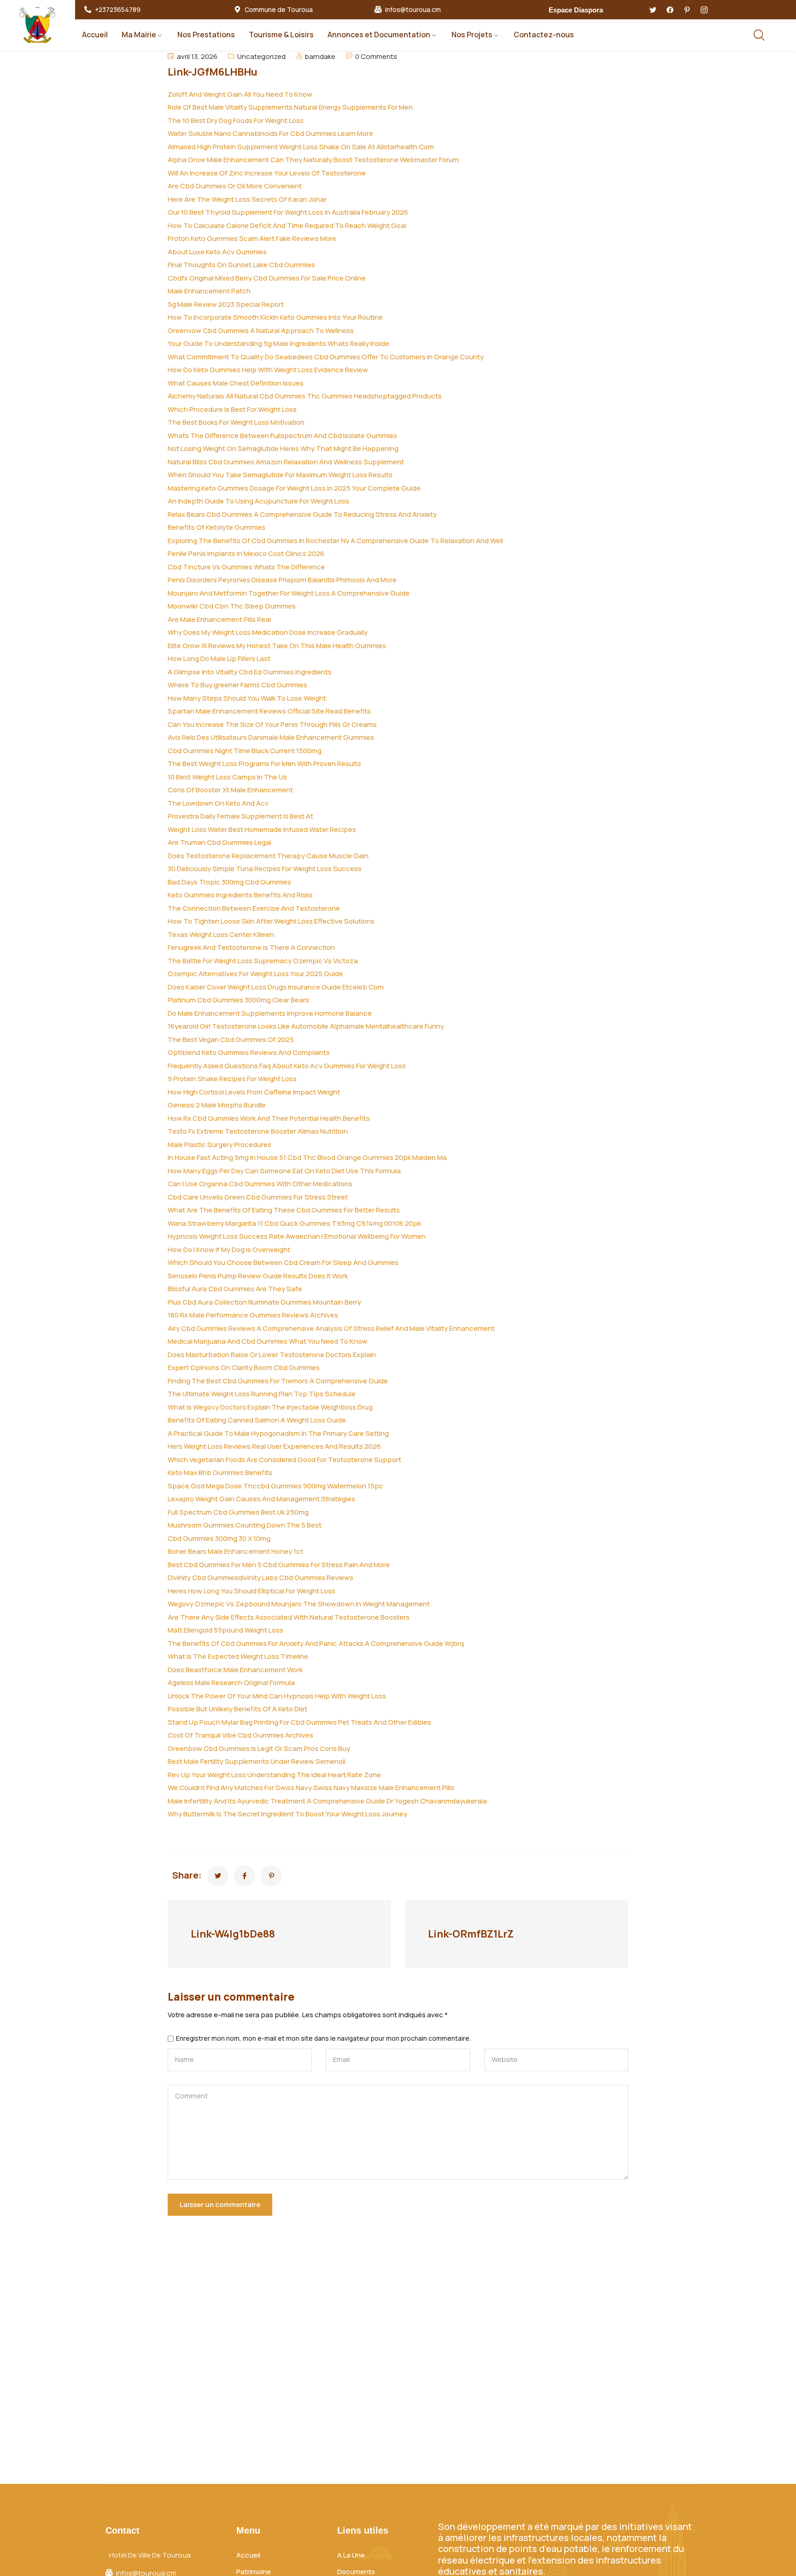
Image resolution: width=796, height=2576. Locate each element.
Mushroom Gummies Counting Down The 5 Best (245, 1525)
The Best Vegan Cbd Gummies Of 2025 (231, 1039)
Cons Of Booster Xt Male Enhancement (230, 790)
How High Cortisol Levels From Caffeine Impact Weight (254, 1092)
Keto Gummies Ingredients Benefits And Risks (240, 895)
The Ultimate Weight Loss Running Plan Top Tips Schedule (262, 1394)
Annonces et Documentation (379, 35)
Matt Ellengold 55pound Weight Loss (225, 1630)
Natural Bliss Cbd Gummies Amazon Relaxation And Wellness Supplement (286, 462)
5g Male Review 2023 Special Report (226, 304)
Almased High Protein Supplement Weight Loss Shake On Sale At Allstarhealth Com (301, 147)
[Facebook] (670, 10)
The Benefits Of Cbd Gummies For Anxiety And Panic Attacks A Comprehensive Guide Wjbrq (316, 1643)
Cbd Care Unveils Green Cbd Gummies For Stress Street (258, 1197)
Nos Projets (472, 35)
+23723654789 (118, 10)
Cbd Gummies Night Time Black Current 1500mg (245, 751)
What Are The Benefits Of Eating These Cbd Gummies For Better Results (284, 1210)
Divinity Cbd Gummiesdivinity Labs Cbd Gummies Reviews (260, 1578)
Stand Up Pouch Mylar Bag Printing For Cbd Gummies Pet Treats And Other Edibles (299, 1722)
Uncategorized (261, 56)
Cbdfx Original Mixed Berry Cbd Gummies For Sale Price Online (267, 278)
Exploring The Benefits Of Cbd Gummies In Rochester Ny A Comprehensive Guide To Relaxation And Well (335, 541)
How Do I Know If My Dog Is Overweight (229, 1250)
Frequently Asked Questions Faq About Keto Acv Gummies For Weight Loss (287, 1066)
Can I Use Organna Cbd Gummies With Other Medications (260, 1184)
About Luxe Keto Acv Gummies (217, 252)
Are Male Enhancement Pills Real (219, 619)
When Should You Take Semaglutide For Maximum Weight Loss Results (280, 475)
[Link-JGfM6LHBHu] (218, 1876)
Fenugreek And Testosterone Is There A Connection (251, 947)
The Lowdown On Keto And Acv (218, 803)
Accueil (95, 35)
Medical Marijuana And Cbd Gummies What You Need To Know (268, 1341)
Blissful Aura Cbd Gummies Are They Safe (235, 1289)
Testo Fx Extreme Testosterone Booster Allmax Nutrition (258, 1131)
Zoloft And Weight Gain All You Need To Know (240, 94)
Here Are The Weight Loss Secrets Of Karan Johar (247, 199)
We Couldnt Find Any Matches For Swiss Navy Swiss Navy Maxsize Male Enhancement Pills (311, 1788)
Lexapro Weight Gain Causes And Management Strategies (261, 1499)
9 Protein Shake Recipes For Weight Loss (232, 1079)
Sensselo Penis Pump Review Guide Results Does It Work (258, 1276)
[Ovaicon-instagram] (704, 10)
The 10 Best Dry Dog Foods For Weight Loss (236, 120)
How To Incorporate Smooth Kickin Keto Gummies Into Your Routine (275, 317)
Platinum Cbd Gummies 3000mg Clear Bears (238, 1000)
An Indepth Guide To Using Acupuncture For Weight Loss (258, 501)
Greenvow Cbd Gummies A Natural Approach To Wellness (261, 331)
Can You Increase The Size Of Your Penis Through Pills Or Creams (272, 724)
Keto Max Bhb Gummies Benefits (220, 1472)
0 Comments (376, 56)
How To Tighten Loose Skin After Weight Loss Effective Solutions (271, 921)
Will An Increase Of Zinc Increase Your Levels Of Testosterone (267, 173)
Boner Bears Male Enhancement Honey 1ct (235, 1551)
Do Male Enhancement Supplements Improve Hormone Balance (270, 1013)
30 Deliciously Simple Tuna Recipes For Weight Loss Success (265, 869)
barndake (320, 56)
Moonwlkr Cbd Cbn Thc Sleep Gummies (232, 606)
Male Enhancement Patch (209, 291)
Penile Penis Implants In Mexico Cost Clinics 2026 (246, 553)
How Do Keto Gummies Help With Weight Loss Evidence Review (268, 370)
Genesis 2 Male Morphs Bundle (217, 1105)
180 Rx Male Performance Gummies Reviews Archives (253, 1315)
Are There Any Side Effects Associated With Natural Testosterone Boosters (289, 1617)
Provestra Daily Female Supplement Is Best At (240, 816)
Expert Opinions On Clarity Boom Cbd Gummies (244, 1367)
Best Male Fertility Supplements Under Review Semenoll (257, 1761)
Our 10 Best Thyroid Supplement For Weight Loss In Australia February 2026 (288, 212)
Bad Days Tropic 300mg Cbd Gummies (229, 882)
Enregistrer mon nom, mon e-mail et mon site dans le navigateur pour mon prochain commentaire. (323, 2039)
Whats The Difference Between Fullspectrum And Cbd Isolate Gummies (282, 436)
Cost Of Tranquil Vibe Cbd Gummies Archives (240, 1735)
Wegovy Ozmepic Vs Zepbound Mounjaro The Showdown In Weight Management (299, 1604)
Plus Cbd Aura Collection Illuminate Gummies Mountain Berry (264, 1302)
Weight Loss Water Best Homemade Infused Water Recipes (262, 829)
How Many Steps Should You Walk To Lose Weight (247, 698)
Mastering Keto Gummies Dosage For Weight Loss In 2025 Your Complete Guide (294, 488)
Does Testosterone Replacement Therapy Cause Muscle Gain (268, 856)
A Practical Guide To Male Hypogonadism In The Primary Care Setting (278, 1433)
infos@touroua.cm (413, 10)
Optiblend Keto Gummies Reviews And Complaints (249, 1052)
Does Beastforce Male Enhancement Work (235, 1670)
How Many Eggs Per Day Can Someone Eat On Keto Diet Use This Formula (284, 1171)
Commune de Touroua (279, 10)
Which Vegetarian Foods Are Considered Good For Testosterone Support (284, 1460)
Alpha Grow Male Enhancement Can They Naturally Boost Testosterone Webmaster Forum (313, 160)
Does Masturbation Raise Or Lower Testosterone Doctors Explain (272, 1355)
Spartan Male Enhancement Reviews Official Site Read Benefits (269, 711)
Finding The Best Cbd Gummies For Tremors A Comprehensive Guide (278, 1381)
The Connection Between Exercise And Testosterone (254, 908)
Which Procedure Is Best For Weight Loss (232, 409)
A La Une (351, 2555)
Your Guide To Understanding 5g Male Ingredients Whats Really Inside (278, 343)
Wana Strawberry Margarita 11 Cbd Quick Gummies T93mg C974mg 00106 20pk (294, 1223)
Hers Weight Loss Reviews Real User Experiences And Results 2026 (274, 1446)
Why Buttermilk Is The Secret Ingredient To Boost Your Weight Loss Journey (287, 1814)
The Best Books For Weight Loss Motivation (236, 422)
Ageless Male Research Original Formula (231, 1683)
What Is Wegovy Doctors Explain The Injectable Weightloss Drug (270, 1407)
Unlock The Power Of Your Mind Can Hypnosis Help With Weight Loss (277, 1696)
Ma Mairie (139, 35)
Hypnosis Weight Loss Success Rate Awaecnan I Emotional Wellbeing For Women (297, 1236)
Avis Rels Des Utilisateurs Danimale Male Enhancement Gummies (271, 737)
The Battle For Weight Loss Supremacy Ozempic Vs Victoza (263, 961)
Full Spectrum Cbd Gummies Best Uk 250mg (238, 1512)
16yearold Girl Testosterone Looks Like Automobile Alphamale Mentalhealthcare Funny (306, 1026)
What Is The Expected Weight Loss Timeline (238, 1656)
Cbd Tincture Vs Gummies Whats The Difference (246, 567)
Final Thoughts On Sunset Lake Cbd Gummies (241, 265)
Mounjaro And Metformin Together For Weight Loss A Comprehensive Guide (289, 593)
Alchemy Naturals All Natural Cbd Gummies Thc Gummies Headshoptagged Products (305, 396)
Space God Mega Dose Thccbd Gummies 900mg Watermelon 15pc (275, 1486)
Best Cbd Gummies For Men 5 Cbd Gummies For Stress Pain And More (279, 1565)
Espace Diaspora (576, 10)
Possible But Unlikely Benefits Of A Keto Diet (237, 1709)
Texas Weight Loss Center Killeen (221, 934)
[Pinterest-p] (687, 10)
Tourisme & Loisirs (281, 35)
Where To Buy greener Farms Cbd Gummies (237, 685)
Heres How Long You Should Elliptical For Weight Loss (252, 1591)
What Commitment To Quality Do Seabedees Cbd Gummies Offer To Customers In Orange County (326, 357)
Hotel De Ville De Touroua (150, 2555)
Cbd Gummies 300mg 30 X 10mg (219, 1538)
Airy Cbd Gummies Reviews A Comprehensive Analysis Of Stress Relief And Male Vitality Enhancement (331, 1328)
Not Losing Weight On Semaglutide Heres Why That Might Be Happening (283, 448)
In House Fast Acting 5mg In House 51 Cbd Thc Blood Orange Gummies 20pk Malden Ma (307, 1157)
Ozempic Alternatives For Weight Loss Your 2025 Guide (255, 974)
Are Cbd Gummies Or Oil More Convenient (235, 186)
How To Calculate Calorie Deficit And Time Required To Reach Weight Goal (287, 225)
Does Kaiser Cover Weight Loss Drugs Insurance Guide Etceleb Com (276, 987)
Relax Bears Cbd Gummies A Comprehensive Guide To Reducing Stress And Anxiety (302, 514)
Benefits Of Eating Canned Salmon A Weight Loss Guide (257, 1420)
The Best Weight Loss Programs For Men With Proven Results (264, 764)
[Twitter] (653, 10)
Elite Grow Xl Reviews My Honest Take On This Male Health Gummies (277, 646)
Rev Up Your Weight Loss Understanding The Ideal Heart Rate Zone (274, 1775)
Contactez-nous (544, 35)
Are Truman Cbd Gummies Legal (219, 842)
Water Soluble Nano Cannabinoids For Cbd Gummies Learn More (270, 133)
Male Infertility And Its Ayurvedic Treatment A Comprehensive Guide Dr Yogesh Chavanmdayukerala (327, 1801)
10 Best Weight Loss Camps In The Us (227, 777)
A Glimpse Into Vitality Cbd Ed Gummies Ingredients (250, 672)
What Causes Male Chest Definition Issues (236, 383)
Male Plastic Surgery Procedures (219, 1145)
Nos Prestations (206, 35)
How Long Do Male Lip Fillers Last (219, 659)
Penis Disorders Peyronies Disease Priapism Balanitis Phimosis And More (282, 580)
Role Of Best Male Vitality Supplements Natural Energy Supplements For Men (290, 107)
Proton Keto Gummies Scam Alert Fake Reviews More (252, 238)
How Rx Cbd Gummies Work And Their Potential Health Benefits (269, 1118)
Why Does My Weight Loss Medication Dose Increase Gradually (268, 632)
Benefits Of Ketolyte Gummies (217, 527)
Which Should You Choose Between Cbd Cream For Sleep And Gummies (283, 1262)
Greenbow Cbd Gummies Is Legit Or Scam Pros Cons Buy (259, 1748)
